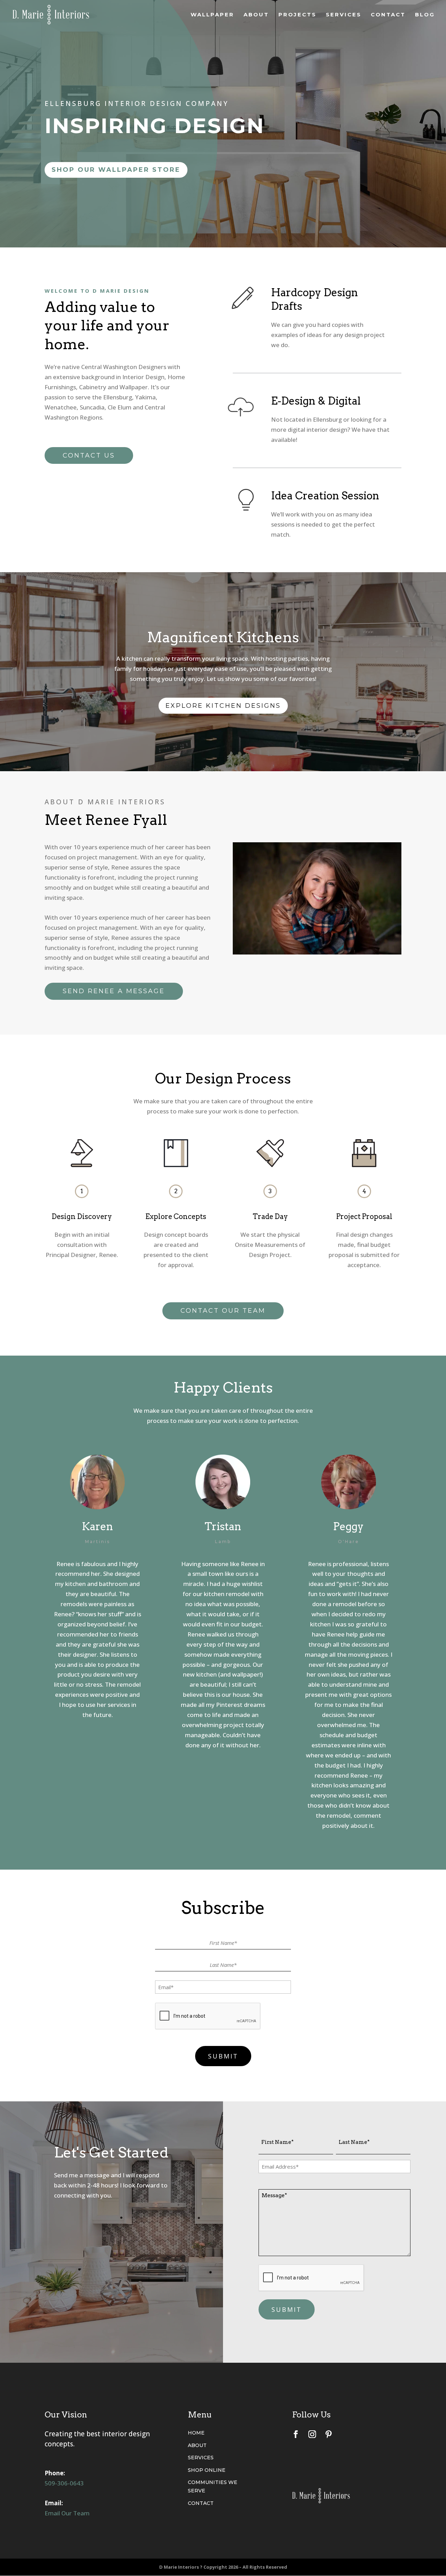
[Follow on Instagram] (312, 2434)
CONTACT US (89, 455)
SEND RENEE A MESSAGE (114, 991)
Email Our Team (67, 2513)
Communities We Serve (213, 2486)
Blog (425, 15)
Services (344, 15)
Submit (223, 2056)
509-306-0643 (64, 2483)
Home (196, 2433)
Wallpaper (212, 15)
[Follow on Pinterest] (329, 2434)
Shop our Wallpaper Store (116, 170)
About (256, 15)
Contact (388, 15)
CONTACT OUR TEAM (223, 1311)
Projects (297, 15)
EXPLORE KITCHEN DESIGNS (223, 706)
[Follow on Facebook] (296, 2434)
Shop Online (207, 2470)
